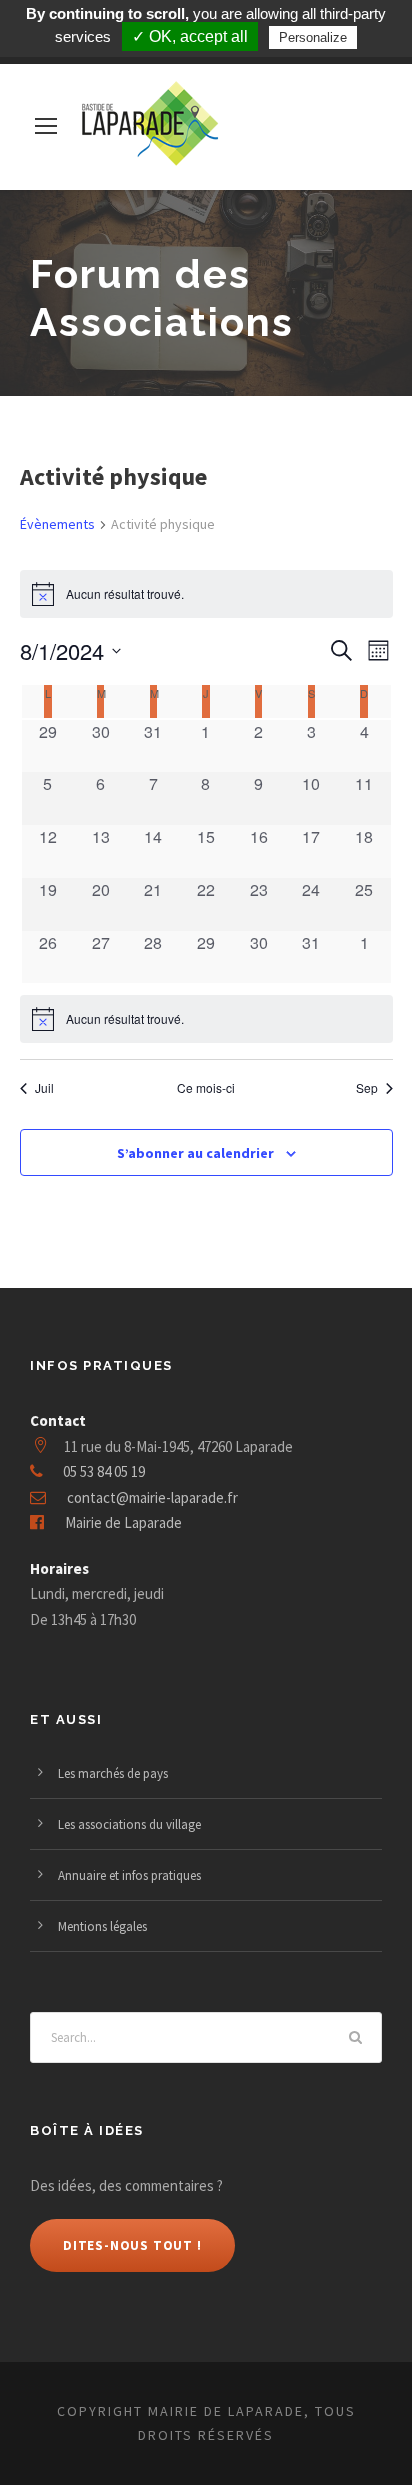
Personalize (313, 37)
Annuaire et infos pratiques (129, 1875)
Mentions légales (102, 1926)
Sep (367, 1088)
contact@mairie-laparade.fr (152, 1497)
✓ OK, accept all (190, 36)
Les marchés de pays (113, 1773)
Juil (44, 1088)
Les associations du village (129, 1824)
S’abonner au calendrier (195, 1153)
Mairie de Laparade (123, 1522)
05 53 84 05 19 (104, 1471)
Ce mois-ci (206, 1088)
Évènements (57, 524)
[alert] (206, 1019)
